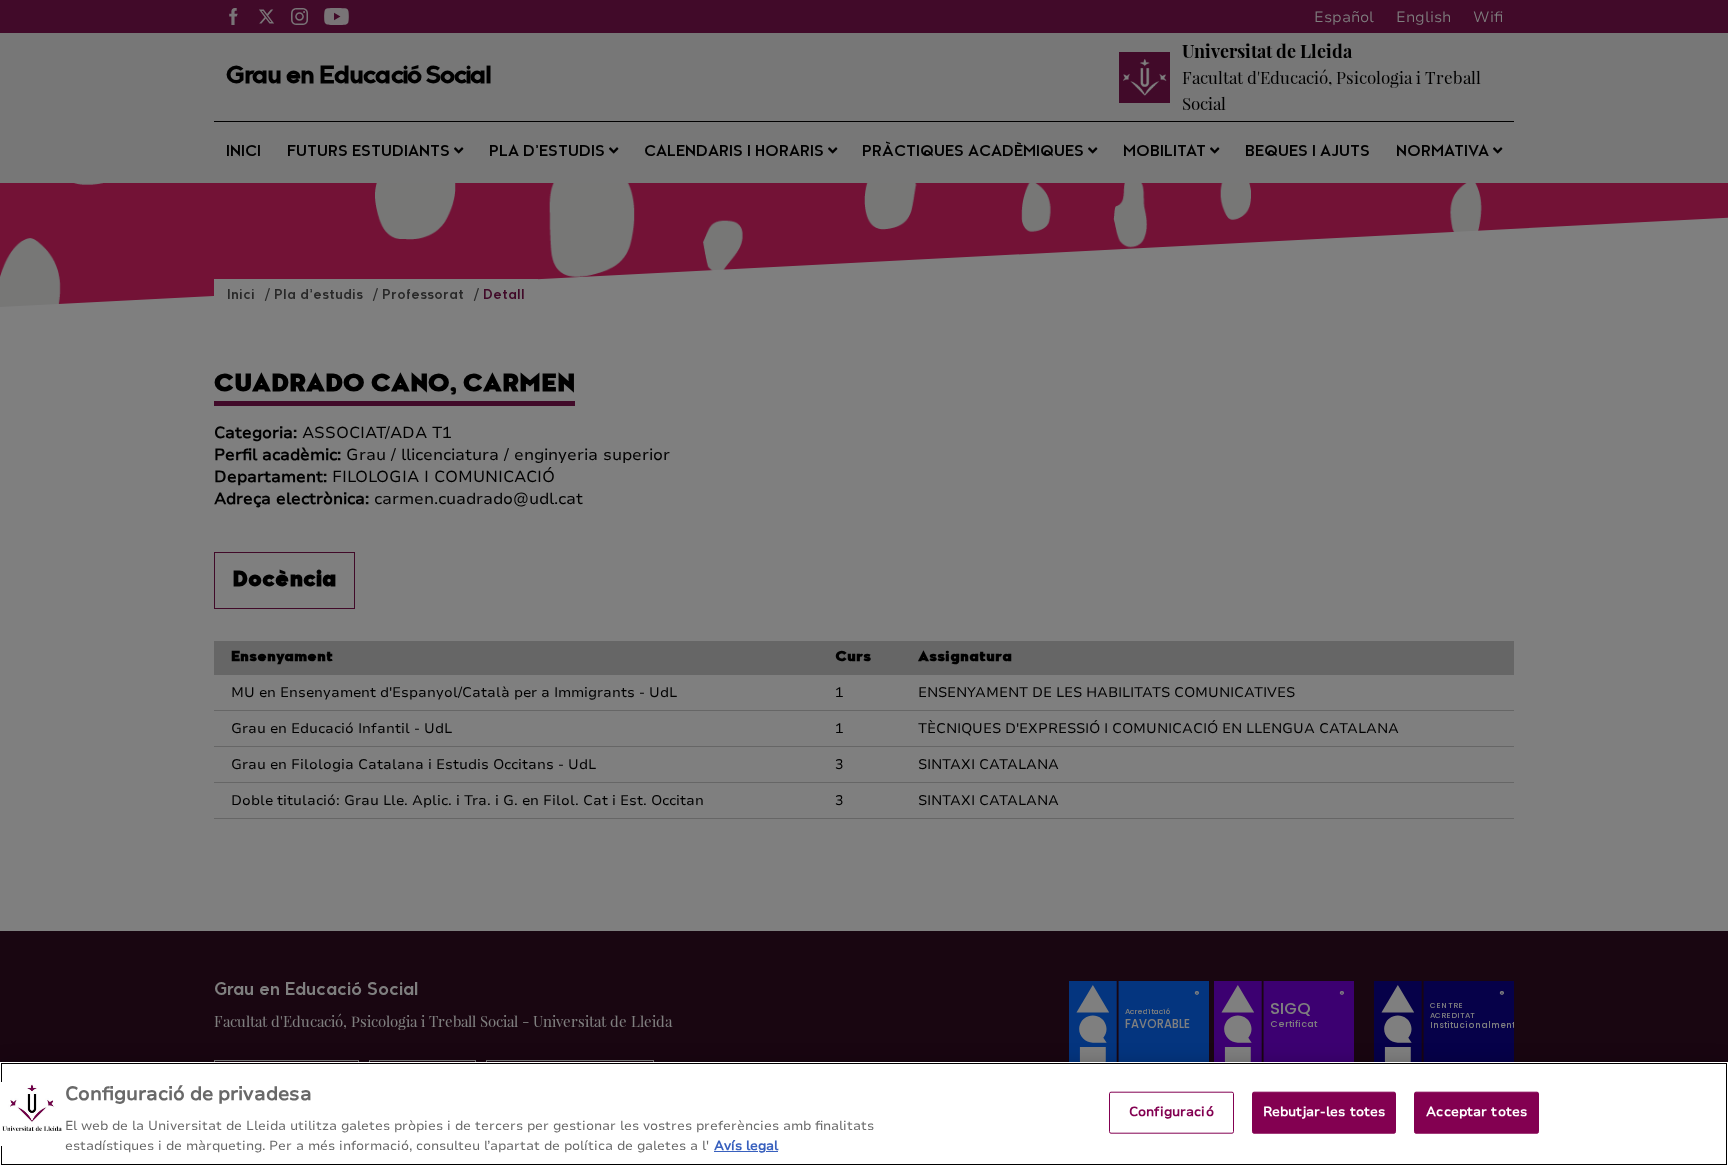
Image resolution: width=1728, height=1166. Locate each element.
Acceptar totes (1476, 1112)
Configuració (1171, 1112)
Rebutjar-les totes (1324, 1112)
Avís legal (746, 1145)
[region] (864, 1114)
